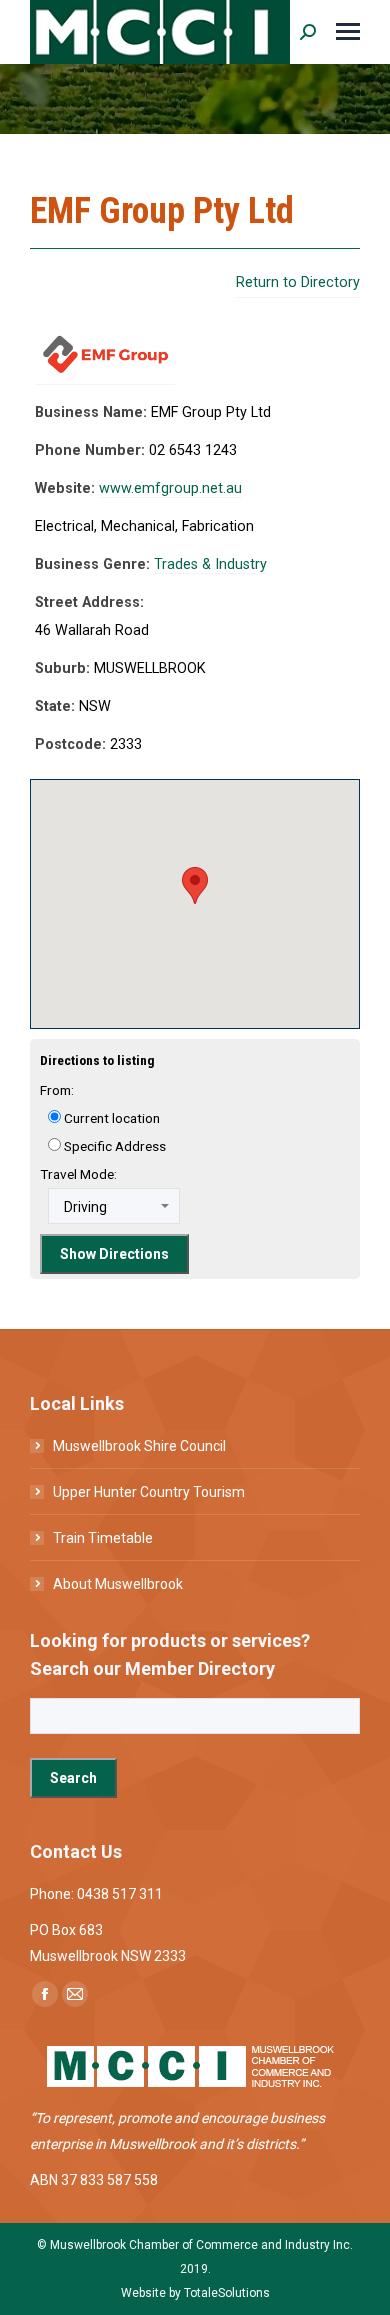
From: (57, 1090)
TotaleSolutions (227, 2293)
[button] (195, 885)
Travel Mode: (78, 1174)
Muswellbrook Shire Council (139, 1446)
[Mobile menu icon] (348, 31)
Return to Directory (298, 282)
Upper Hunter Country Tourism (149, 1492)
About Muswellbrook (118, 1584)
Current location (110, 1118)
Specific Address (113, 1146)
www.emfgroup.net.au (170, 488)
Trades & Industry (210, 564)
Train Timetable (103, 1538)
